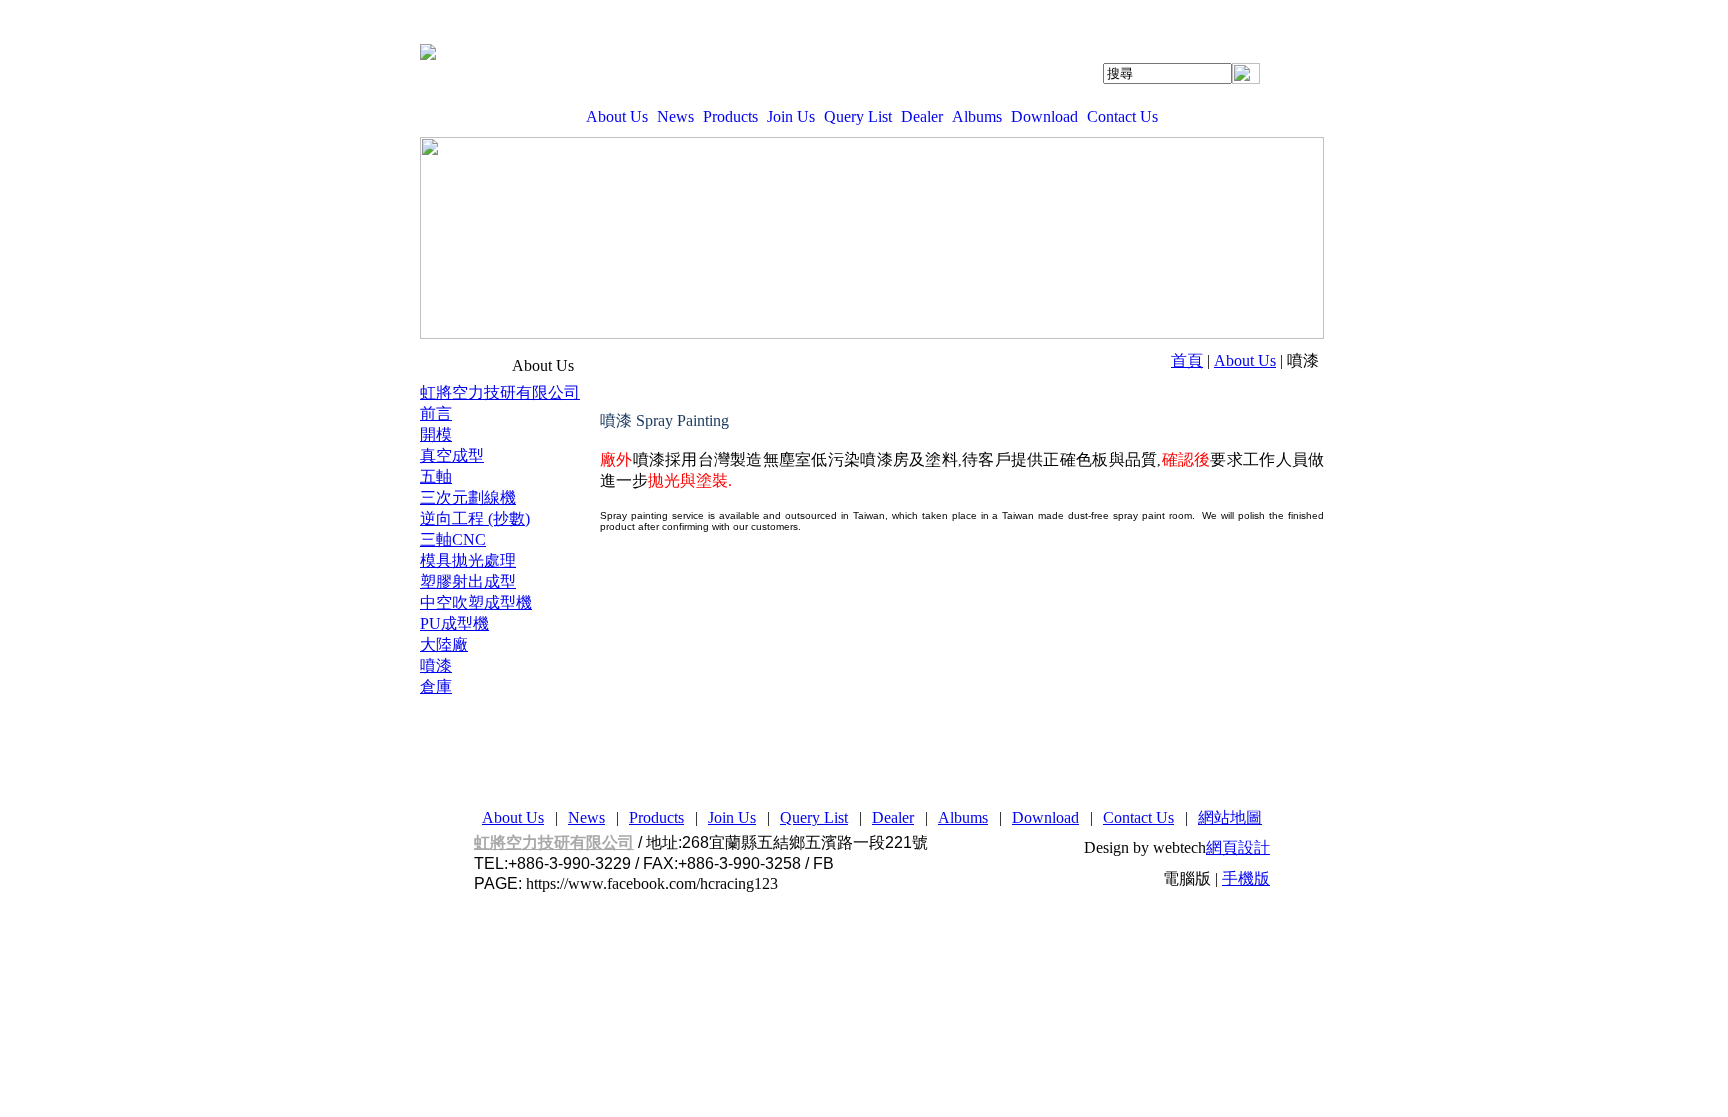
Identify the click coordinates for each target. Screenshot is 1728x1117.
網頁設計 (1238, 847)
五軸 (436, 476)
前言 (436, 413)
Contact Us (1122, 116)
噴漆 (436, 665)
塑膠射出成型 (468, 581)
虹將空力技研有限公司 (500, 392)
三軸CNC (453, 539)
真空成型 (452, 455)
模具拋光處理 (468, 560)
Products (730, 116)
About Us (617, 116)
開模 (436, 434)
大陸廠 (444, 644)
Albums (977, 116)
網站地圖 (1230, 817)
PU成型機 (454, 623)
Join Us (791, 116)
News (675, 116)
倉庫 (436, 686)
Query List (858, 116)
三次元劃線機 (468, 497)
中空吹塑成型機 (476, 602)
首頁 (1187, 360)
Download (1044, 116)
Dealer (922, 116)
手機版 (1246, 878)
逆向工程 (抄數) (475, 518)
